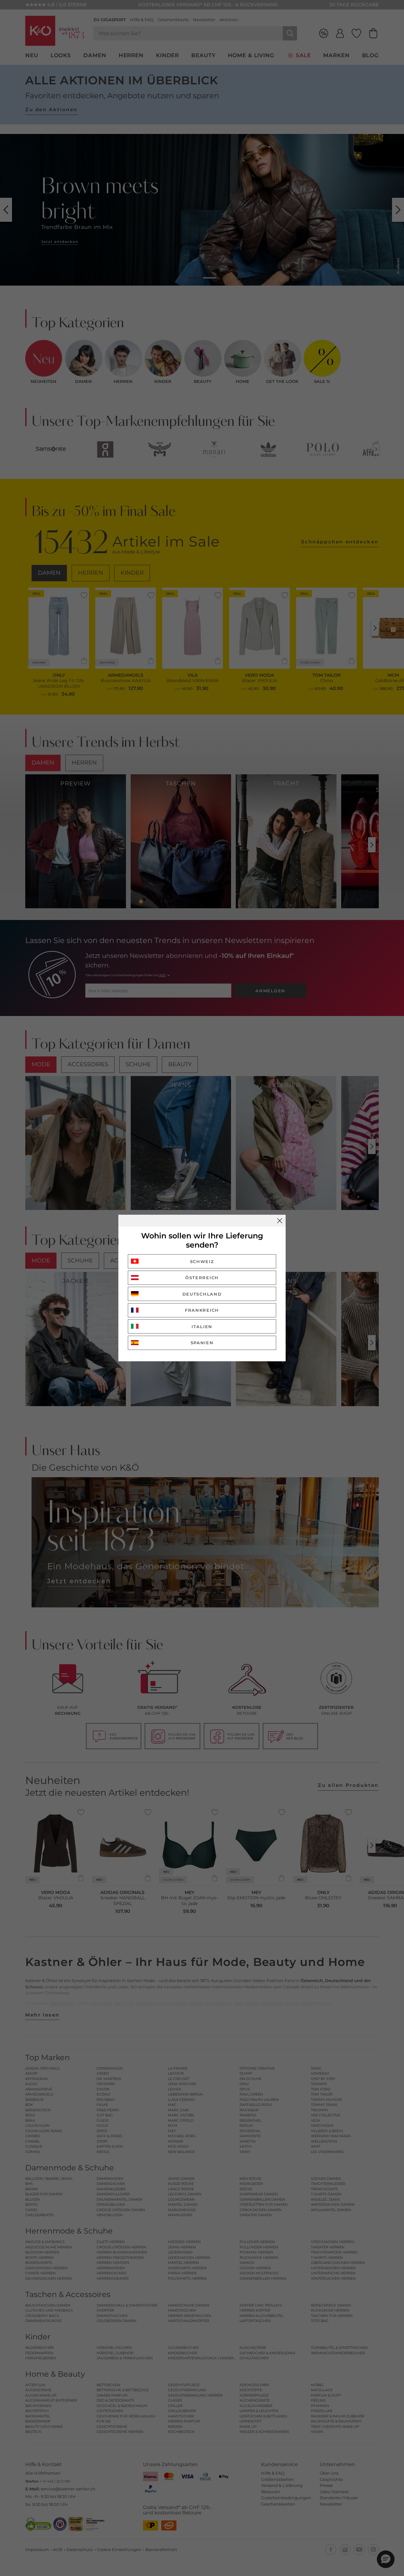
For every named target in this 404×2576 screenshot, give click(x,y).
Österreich (202, 1278)
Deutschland (202, 1294)
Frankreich (202, 1310)
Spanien (202, 1343)
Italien (202, 1327)
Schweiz (202, 1261)
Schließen (280, 1221)
